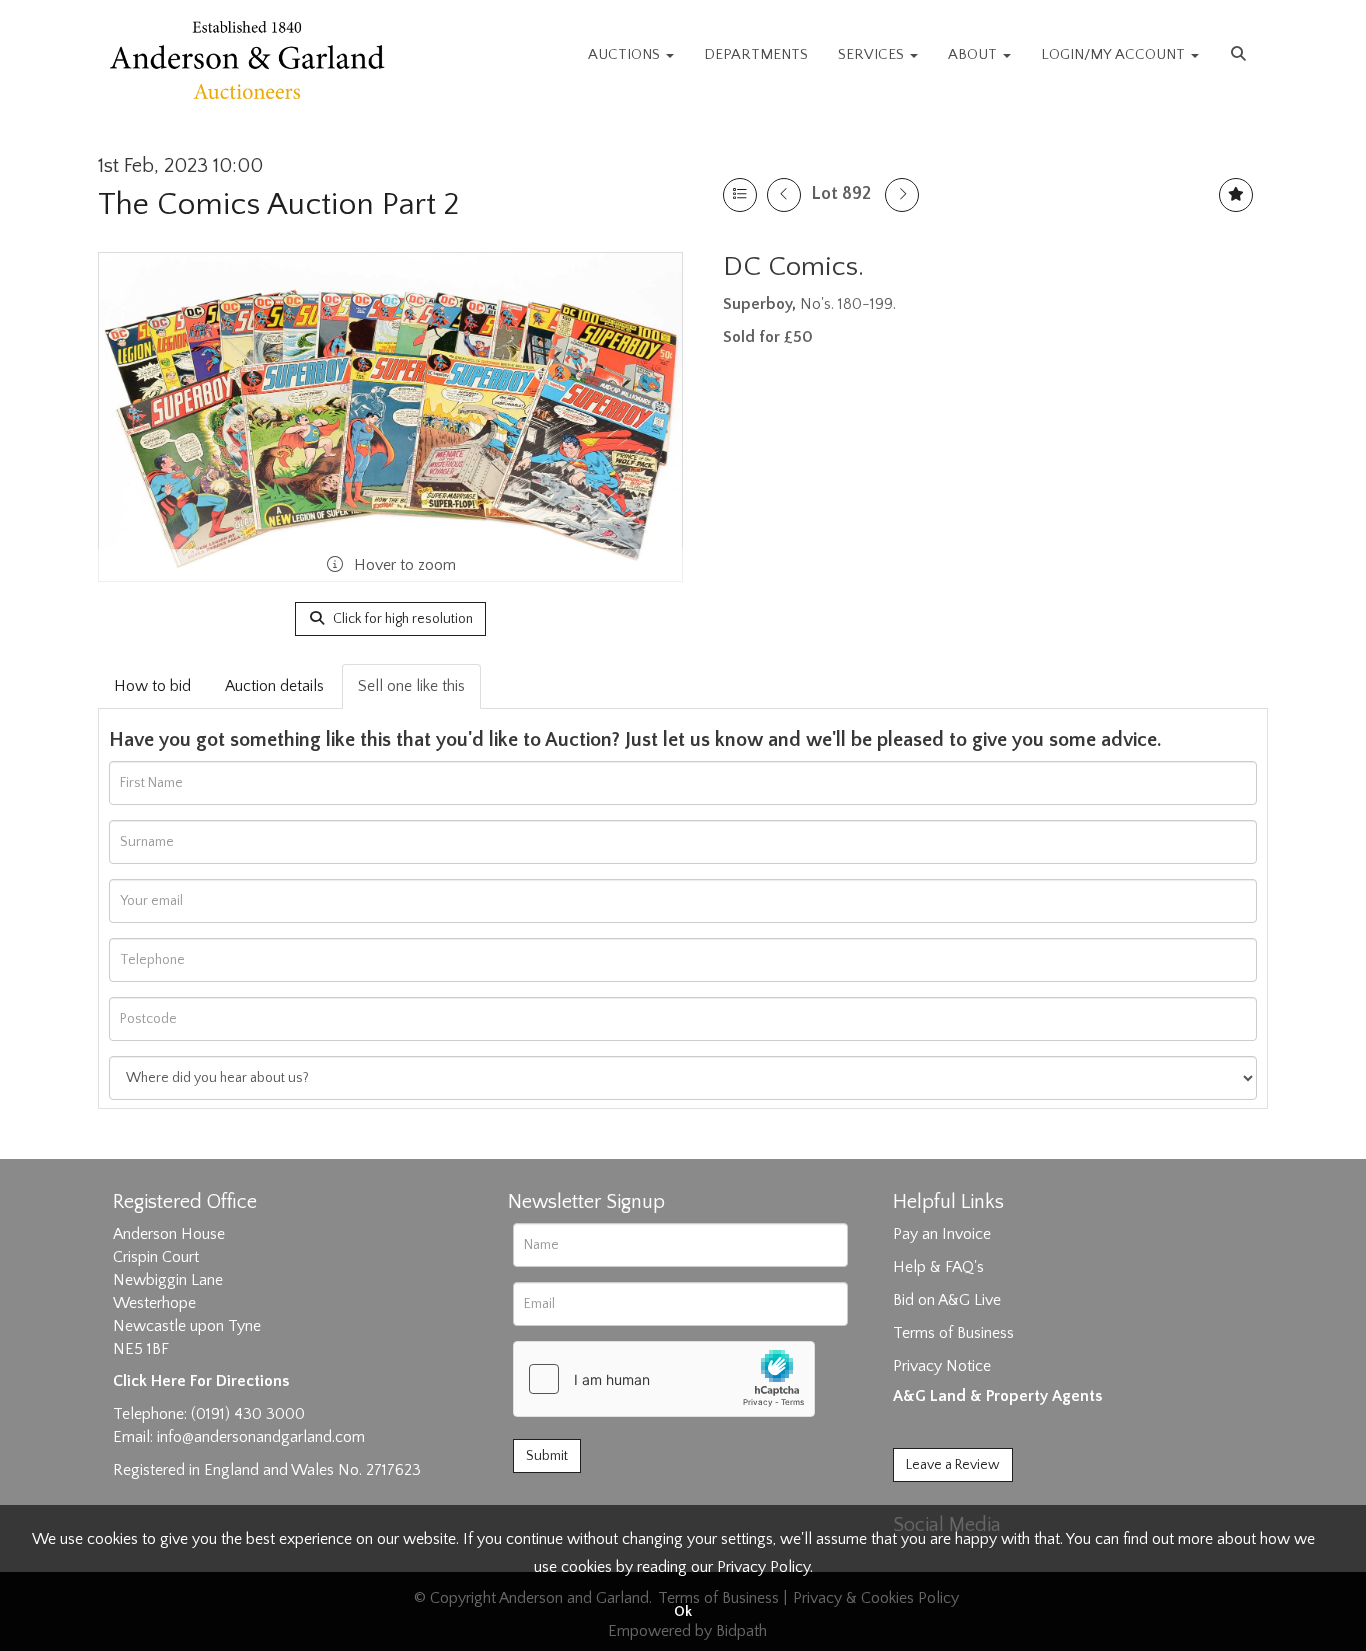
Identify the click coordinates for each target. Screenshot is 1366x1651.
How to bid (152, 686)
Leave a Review (953, 1465)
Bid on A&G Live (947, 1300)
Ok (683, 1612)
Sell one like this (411, 686)
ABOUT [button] (974, 54)
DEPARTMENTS (756, 54)
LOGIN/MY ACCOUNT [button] (1115, 54)
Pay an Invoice (942, 1234)
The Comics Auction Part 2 (278, 204)
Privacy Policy (763, 1567)
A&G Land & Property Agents (997, 1396)
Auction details (274, 686)
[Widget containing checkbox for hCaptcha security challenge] (664, 1379)
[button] (1241, 55)
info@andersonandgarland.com (261, 1437)
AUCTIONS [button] (626, 54)
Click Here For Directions (201, 1381)
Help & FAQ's (938, 1267)
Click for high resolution (401, 619)
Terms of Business (953, 1333)
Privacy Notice (942, 1366)
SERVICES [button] (873, 54)
